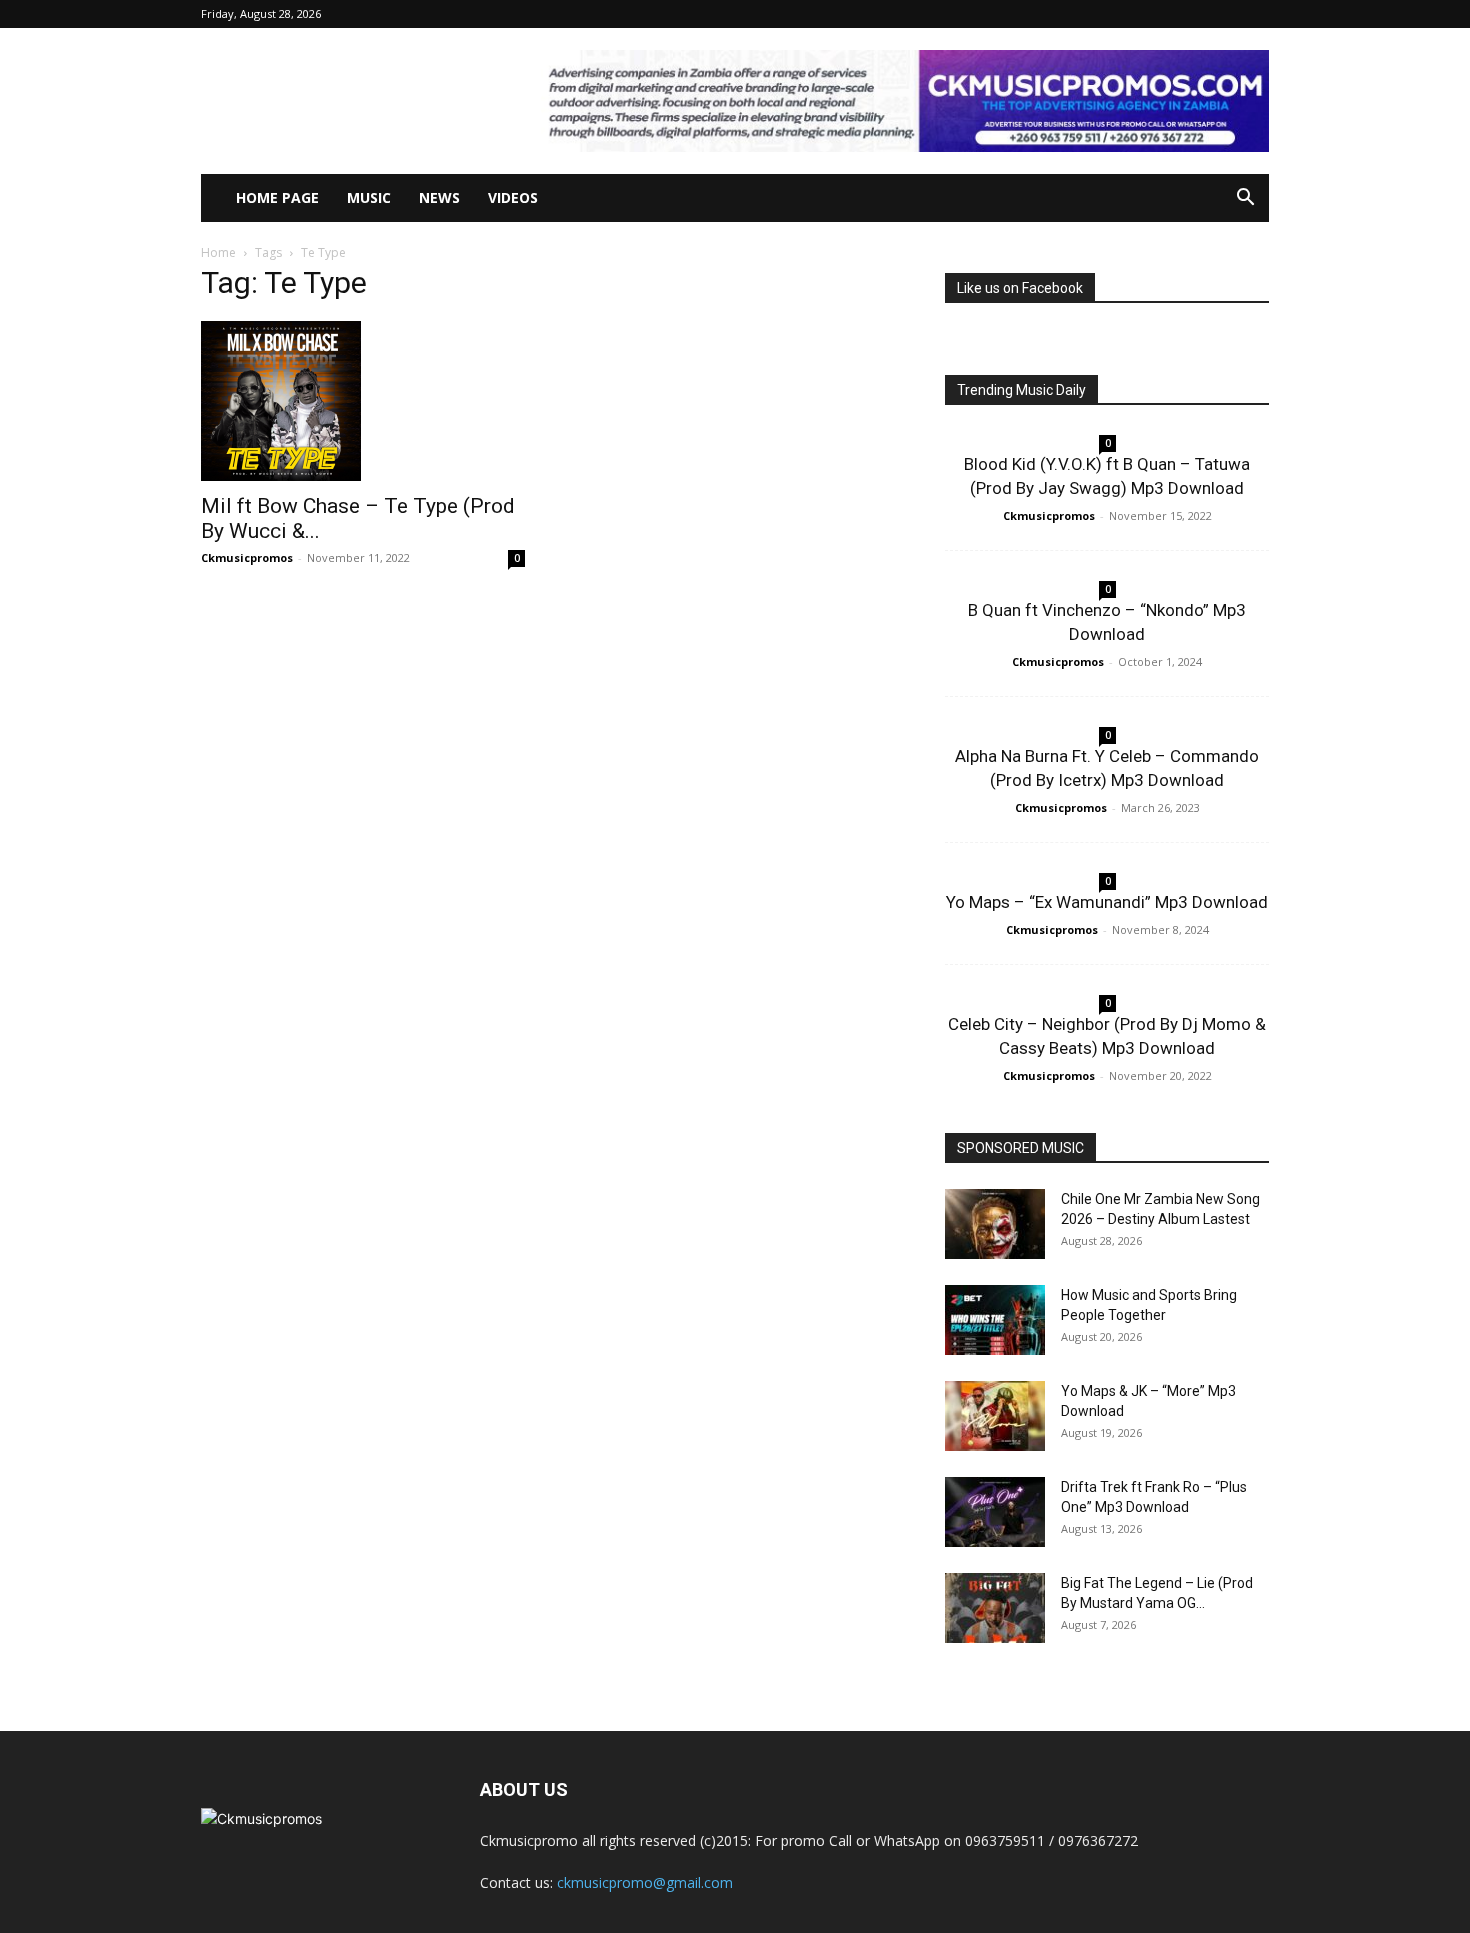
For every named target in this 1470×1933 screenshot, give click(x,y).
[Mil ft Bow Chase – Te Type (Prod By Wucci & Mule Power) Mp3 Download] (363, 401)
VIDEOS (513, 197)
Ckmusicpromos (247, 557)
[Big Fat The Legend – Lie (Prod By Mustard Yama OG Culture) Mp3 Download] (995, 1608)
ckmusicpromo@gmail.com (645, 1882)
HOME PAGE (277, 197)
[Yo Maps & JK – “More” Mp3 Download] (995, 1416)
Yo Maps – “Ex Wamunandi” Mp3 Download (1107, 902)
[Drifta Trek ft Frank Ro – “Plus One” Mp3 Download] (995, 1512)
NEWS (439, 197)
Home (218, 252)
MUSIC (369, 197)
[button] (1245, 199)
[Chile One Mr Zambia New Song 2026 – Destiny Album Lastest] (995, 1224)
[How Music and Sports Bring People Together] (995, 1320)
